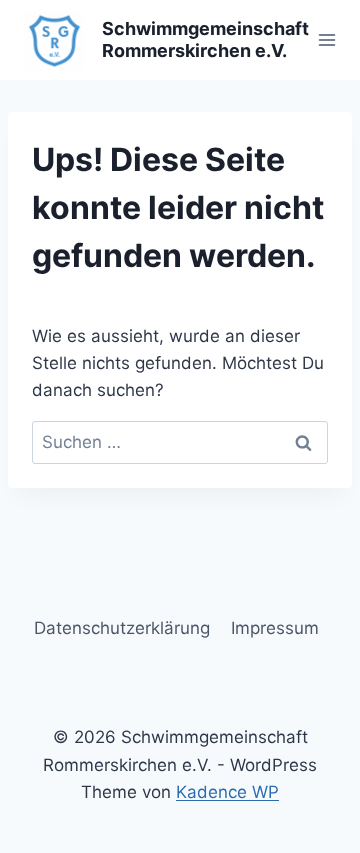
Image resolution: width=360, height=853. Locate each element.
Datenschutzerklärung (122, 628)
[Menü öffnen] (327, 39)
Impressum (275, 628)
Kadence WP (227, 792)
